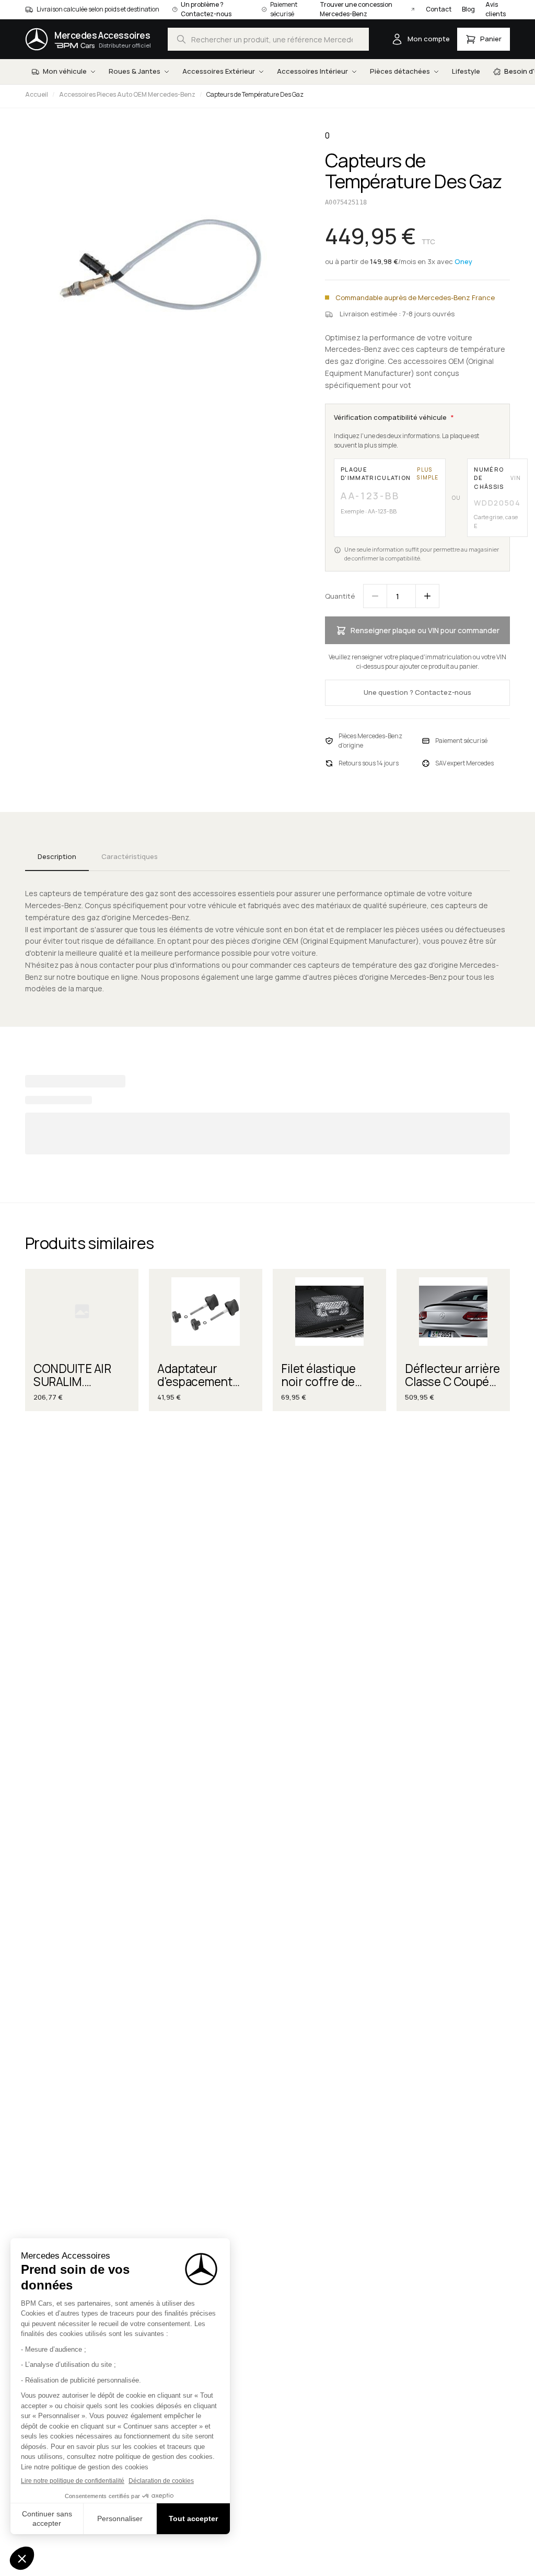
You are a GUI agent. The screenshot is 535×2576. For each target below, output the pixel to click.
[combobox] (268, 39)
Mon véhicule (65, 71)
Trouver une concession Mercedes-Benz (356, 9)
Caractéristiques (130, 856)
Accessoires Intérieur (312, 71)
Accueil (37, 94)
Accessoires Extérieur (219, 71)
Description (57, 856)
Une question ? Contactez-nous (417, 692)
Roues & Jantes (135, 71)
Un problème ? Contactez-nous (206, 9)
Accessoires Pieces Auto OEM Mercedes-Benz (127, 94)
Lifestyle (466, 71)
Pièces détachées (400, 71)
